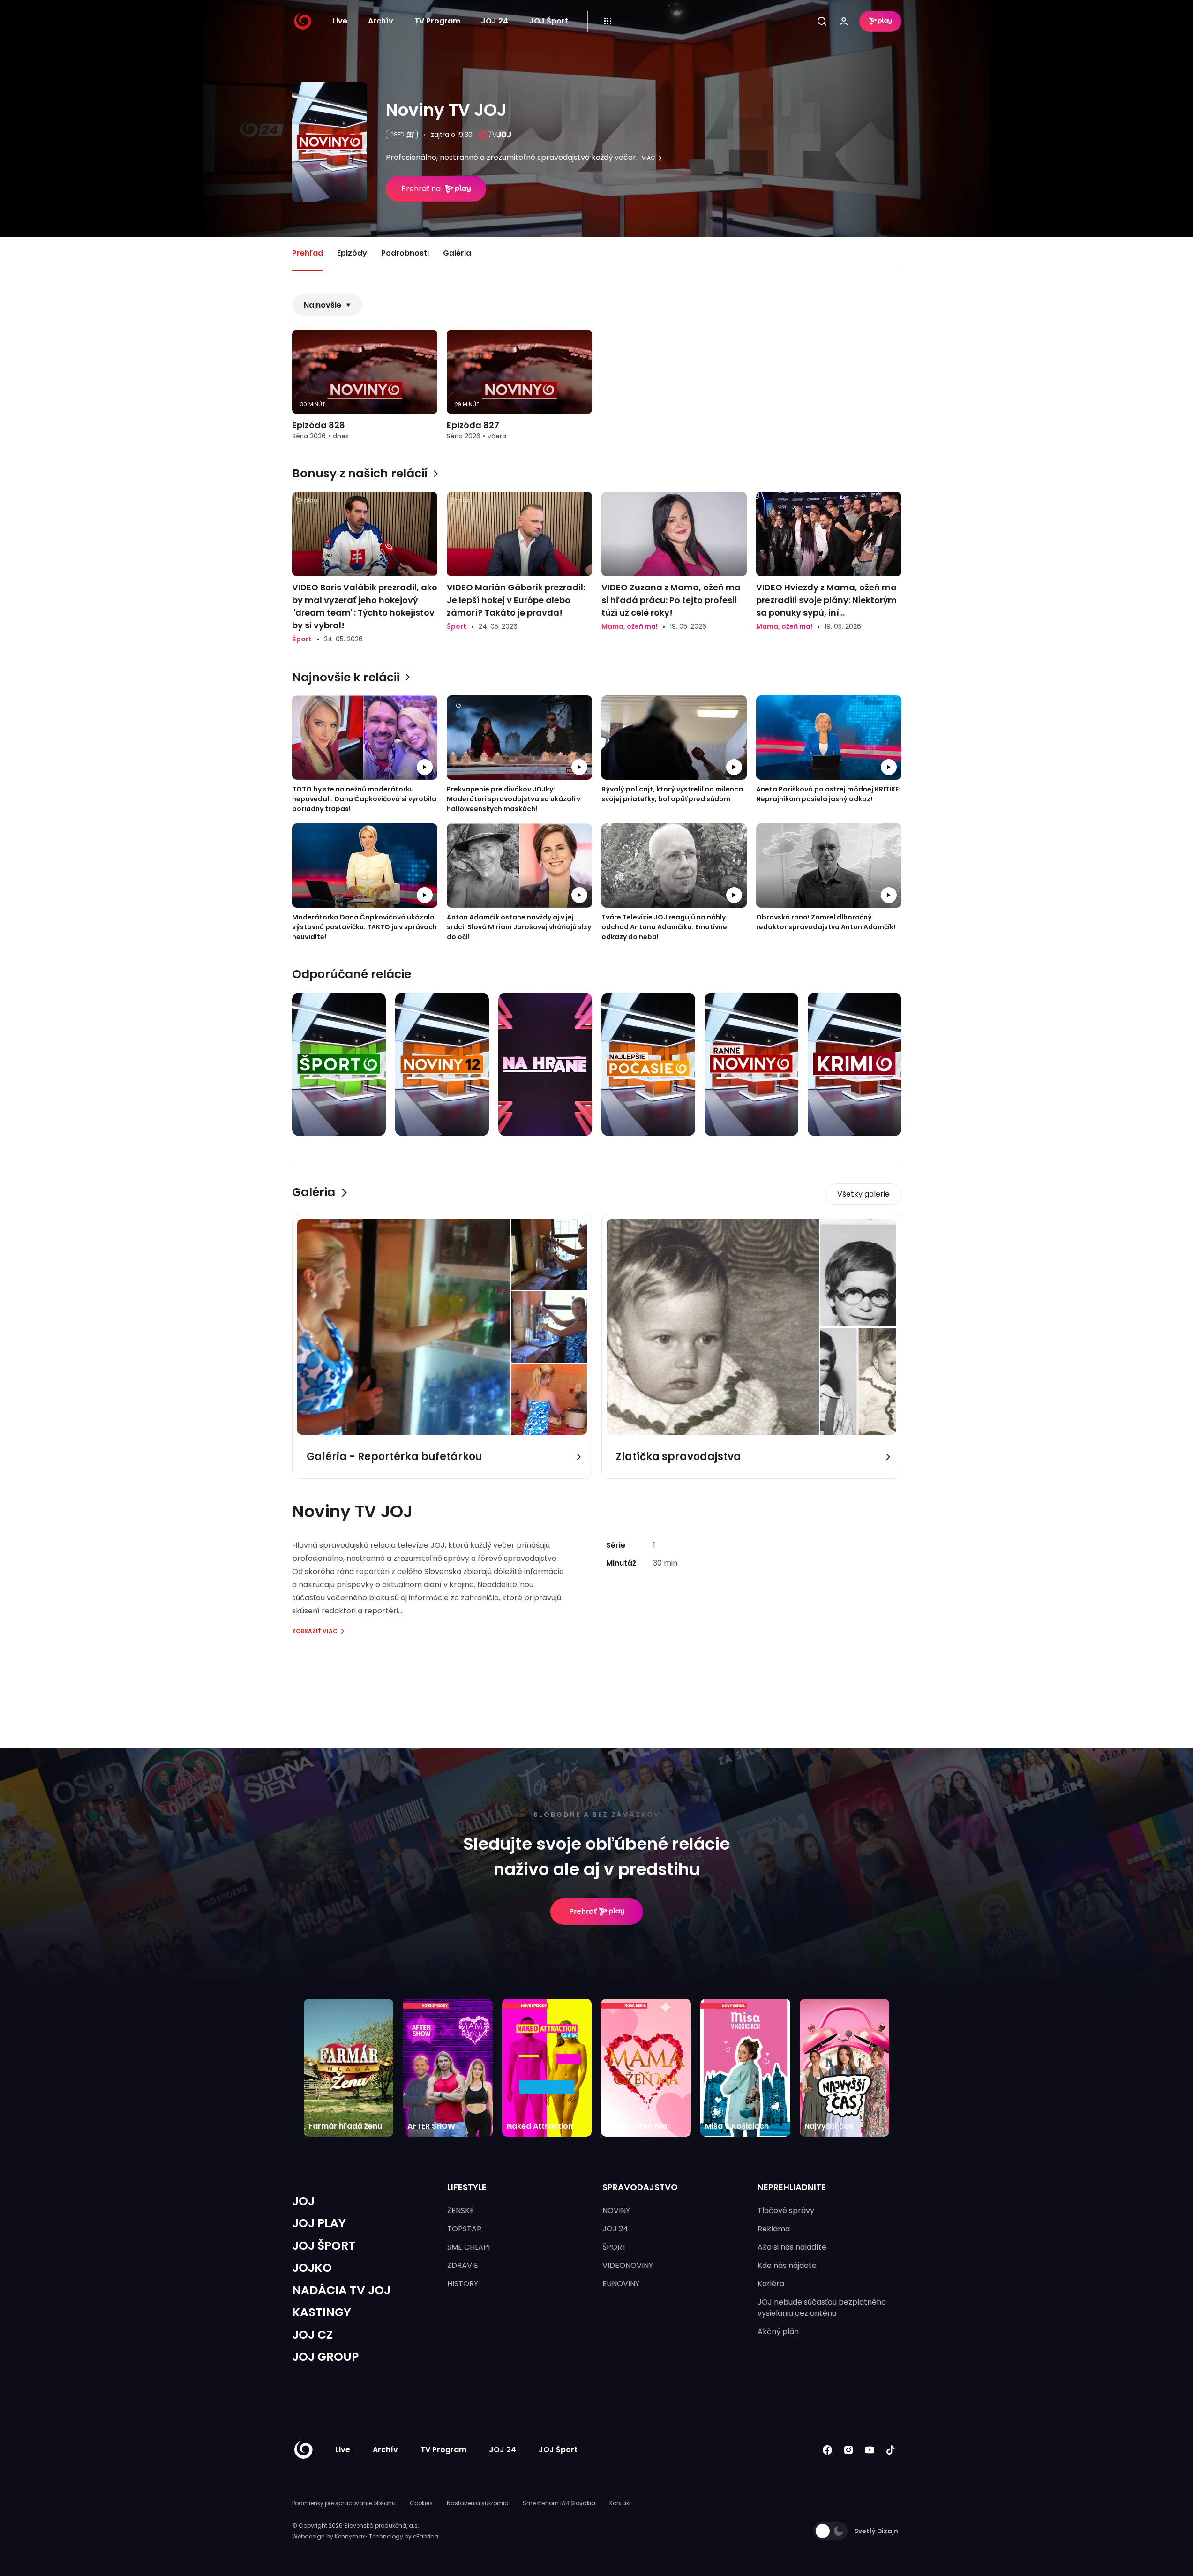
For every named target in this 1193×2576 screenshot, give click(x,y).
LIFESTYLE (467, 2187)
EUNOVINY (621, 2284)
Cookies (421, 2503)
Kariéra (771, 2284)
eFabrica (426, 2536)
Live (340, 21)
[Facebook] (828, 2450)
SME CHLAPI (469, 2247)
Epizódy (352, 253)
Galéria (457, 253)
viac (649, 158)
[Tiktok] (891, 2450)
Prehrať (583, 1911)
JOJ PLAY (319, 2223)
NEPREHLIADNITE (792, 2187)
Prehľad (308, 253)
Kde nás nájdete (787, 2265)
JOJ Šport (549, 21)
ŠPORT (615, 2247)
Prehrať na (421, 189)
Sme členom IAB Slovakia (559, 2503)
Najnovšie (323, 305)
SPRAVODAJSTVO (640, 2187)
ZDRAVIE (463, 2265)
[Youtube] (870, 2450)
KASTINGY (322, 2312)
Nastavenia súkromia (478, 2503)
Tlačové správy (786, 2211)
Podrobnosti (405, 253)
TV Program (437, 21)
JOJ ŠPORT (324, 2246)
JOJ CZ (312, 2335)
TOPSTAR (464, 2229)
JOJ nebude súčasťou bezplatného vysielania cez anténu (822, 2308)
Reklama (774, 2229)
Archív (381, 21)
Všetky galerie (863, 1194)
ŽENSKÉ (461, 2211)
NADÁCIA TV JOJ (341, 2290)
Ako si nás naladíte (792, 2247)
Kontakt (620, 2503)
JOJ (303, 2201)
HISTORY (463, 2284)
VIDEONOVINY (628, 2265)
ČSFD (397, 134)
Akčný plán (778, 2331)
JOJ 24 (495, 21)
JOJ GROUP (325, 2357)
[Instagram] (849, 2450)
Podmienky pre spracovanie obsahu (344, 2503)
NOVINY (616, 2211)
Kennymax (350, 2536)
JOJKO (312, 2268)
